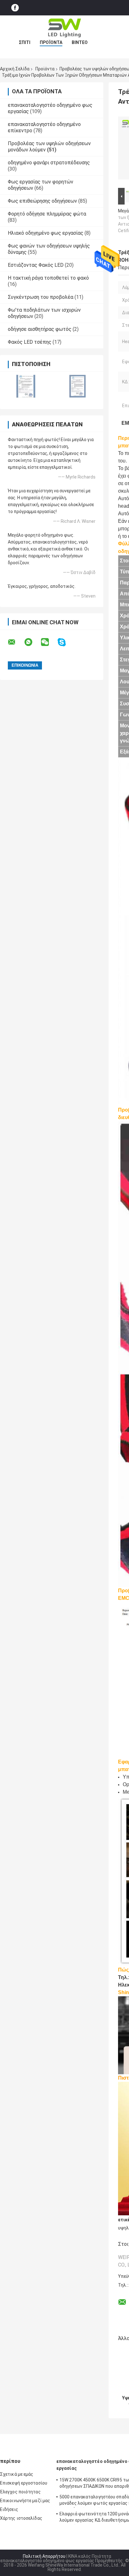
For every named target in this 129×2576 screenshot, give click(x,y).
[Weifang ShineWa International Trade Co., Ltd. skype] (66, 642)
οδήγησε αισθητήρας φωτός (40, 329)
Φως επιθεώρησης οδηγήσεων (42, 201)
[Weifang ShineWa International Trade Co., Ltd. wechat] (49, 642)
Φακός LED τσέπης (30, 342)
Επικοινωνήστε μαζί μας (25, 2501)
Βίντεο (80, 42)
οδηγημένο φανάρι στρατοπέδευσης (49, 163)
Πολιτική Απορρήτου (44, 2556)
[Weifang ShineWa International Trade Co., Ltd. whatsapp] (32, 642)
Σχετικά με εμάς (17, 2474)
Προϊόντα (51, 42)
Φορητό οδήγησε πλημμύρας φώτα (47, 214)
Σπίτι (25, 42)
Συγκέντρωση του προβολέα (41, 297)
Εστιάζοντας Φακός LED (36, 265)
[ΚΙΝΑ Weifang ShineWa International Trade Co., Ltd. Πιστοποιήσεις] (26, 386)
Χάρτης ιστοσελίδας (21, 2518)
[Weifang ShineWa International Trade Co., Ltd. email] (16, 642)
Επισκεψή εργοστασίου (24, 2483)
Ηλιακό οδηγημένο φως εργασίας (46, 233)
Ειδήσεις (9, 2509)
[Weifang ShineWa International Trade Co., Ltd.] (64, 28)
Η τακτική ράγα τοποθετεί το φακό (48, 278)
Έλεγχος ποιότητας (20, 2492)
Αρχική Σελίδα (15, 69)
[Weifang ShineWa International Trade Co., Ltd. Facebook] (15, 8)
